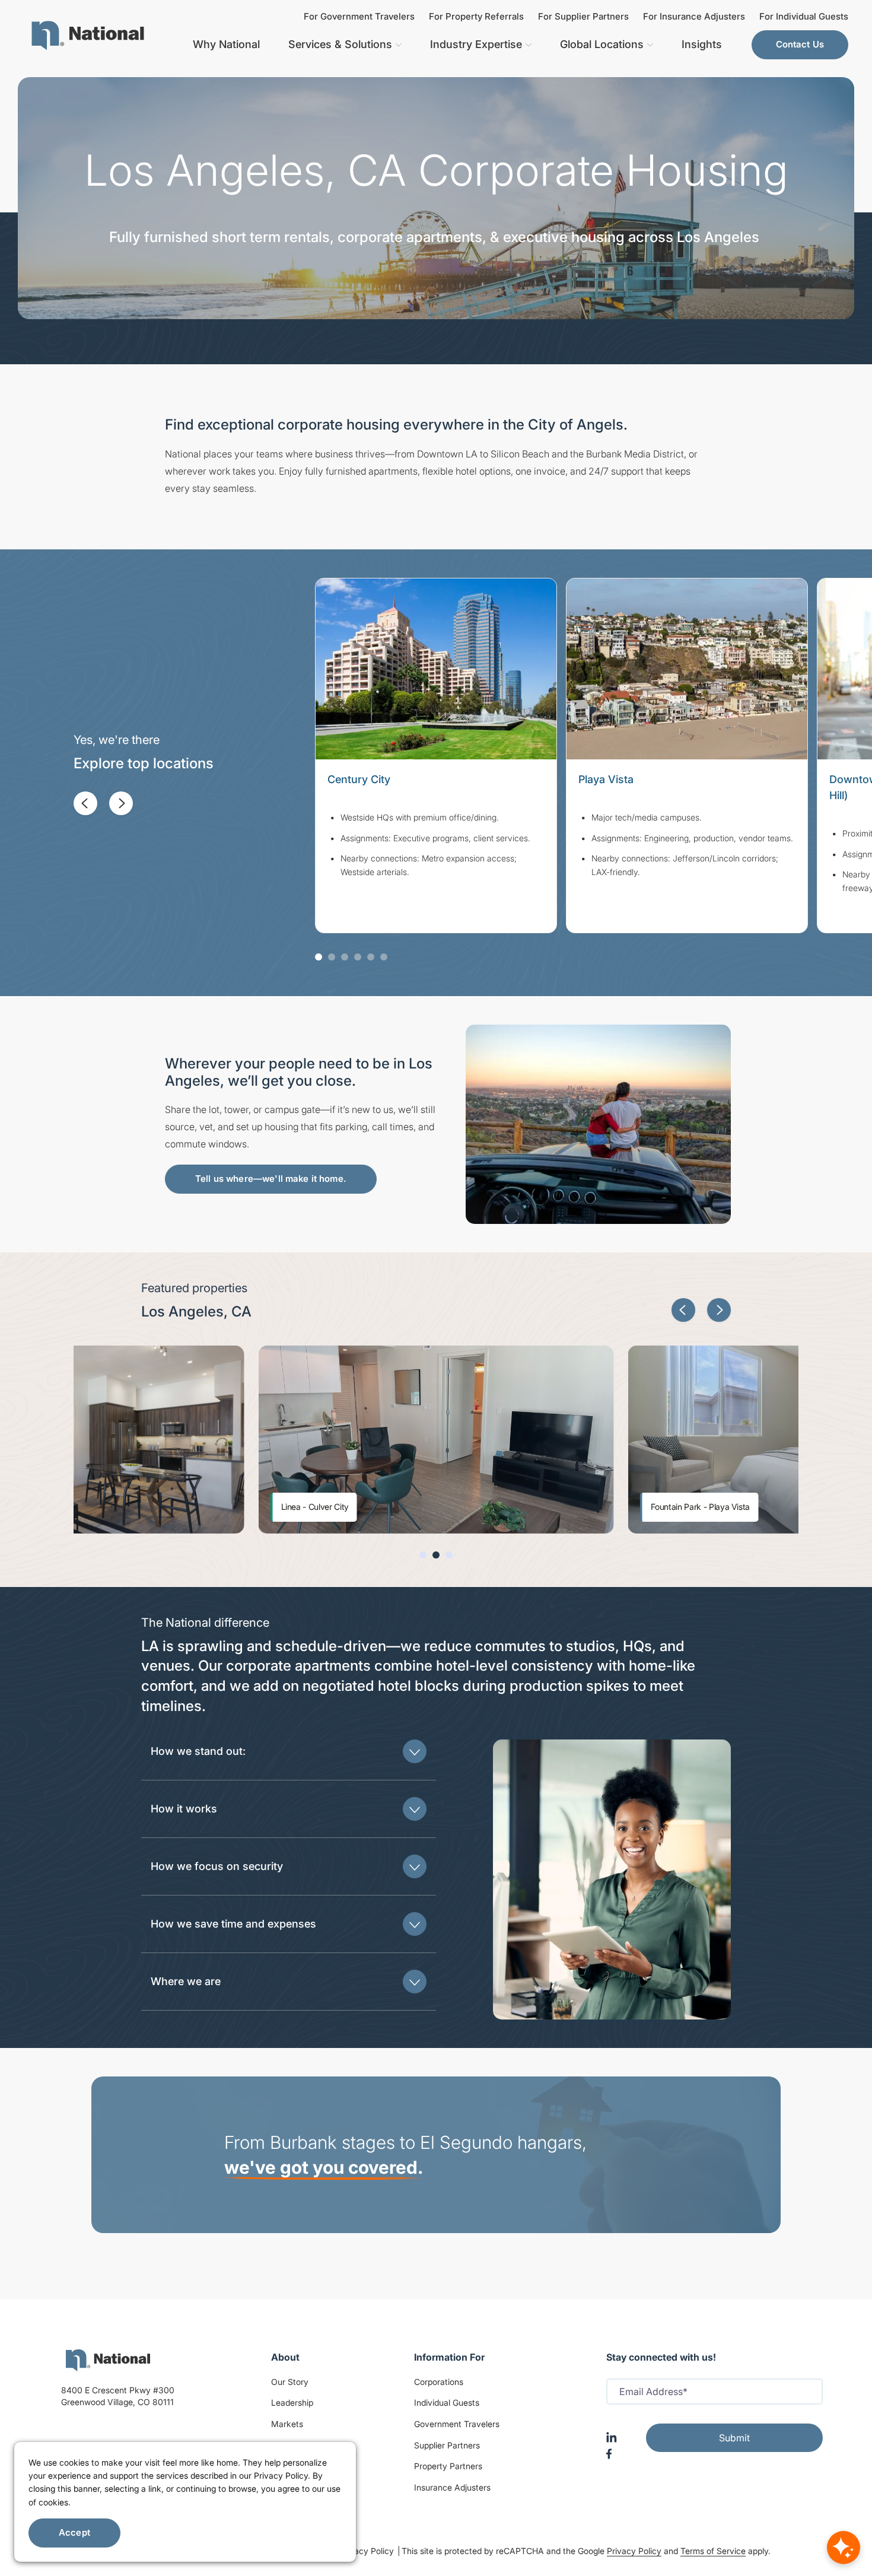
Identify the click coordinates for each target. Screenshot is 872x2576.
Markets (287, 2424)
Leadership (292, 2402)
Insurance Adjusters (452, 2487)
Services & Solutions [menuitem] (340, 44)
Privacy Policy (368, 2551)
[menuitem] (88, 36)
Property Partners (448, 2466)
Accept (74, 2532)
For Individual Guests (804, 16)
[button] (85, 803)
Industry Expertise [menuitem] (476, 44)
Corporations (439, 2382)
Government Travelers (457, 2424)
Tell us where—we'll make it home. (271, 1179)
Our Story (290, 2382)
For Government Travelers (359, 16)
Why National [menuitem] (226, 44)
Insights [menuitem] (702, 44)
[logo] (108, 2360)
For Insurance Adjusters (694, 16)
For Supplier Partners (583, 16)
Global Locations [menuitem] (602, 44)
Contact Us (800, 44)
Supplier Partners (447, 2445)
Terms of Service (713, 2551)
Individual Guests (447, 2402)
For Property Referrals (476, 16)
